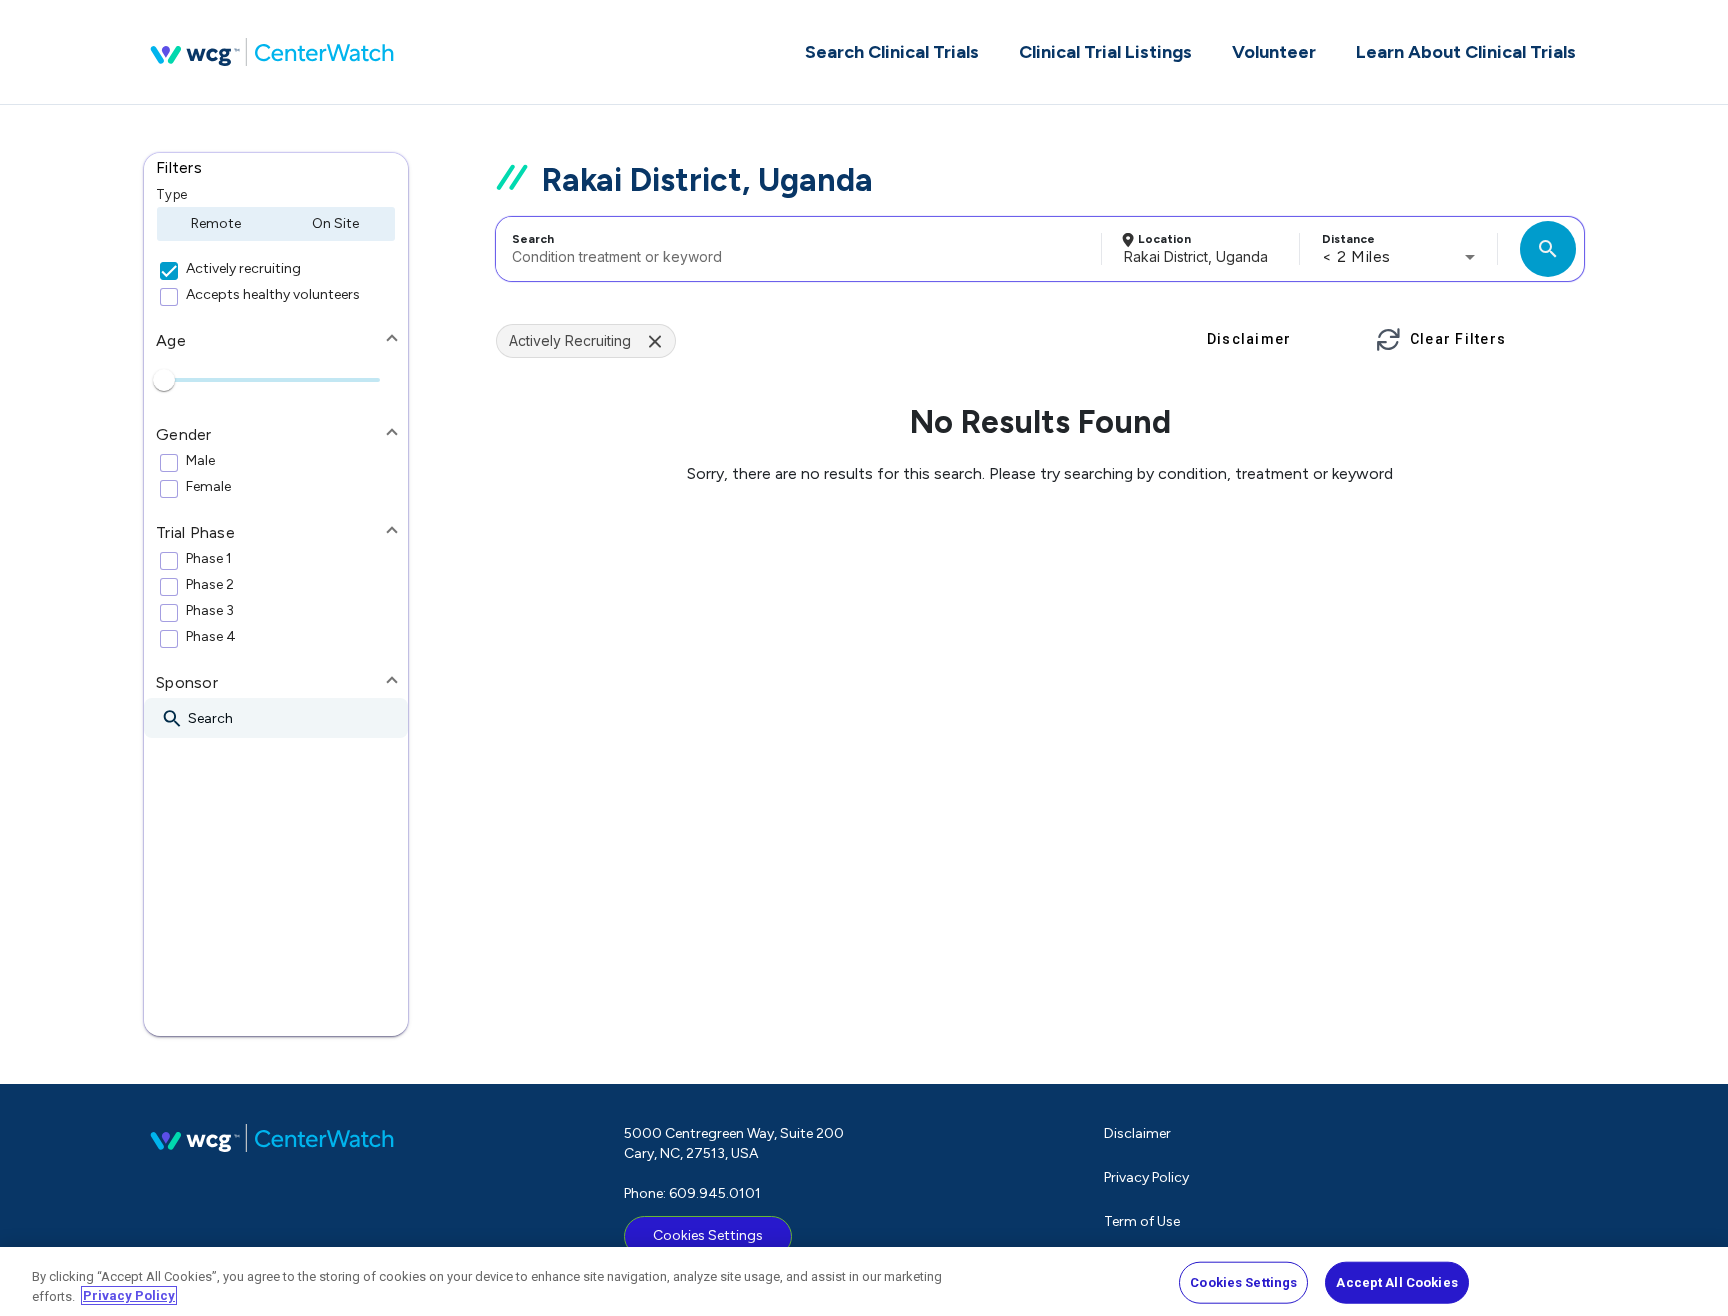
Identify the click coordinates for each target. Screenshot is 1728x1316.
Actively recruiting (243, 269)
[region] (864, 1281)
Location (1164, 239)
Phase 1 (209, 559)
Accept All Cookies (1396, 1282)
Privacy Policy (1146, 1177)
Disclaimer (1137, 1133)
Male (200, 461)
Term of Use (1142, 1221)
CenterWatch (272, 52)
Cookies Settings (708, 1235)
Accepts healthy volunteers (273, 295)
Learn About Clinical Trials (1466, 52)
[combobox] (795, 249)
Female (208, 487)
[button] (276, 168)
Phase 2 (210, 585)
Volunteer (1274, 52)
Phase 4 (211, 637)
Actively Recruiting (570, 340)
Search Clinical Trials (892, 52)
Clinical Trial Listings (1105, 52)
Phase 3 (210, 611)
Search (533, 239)
